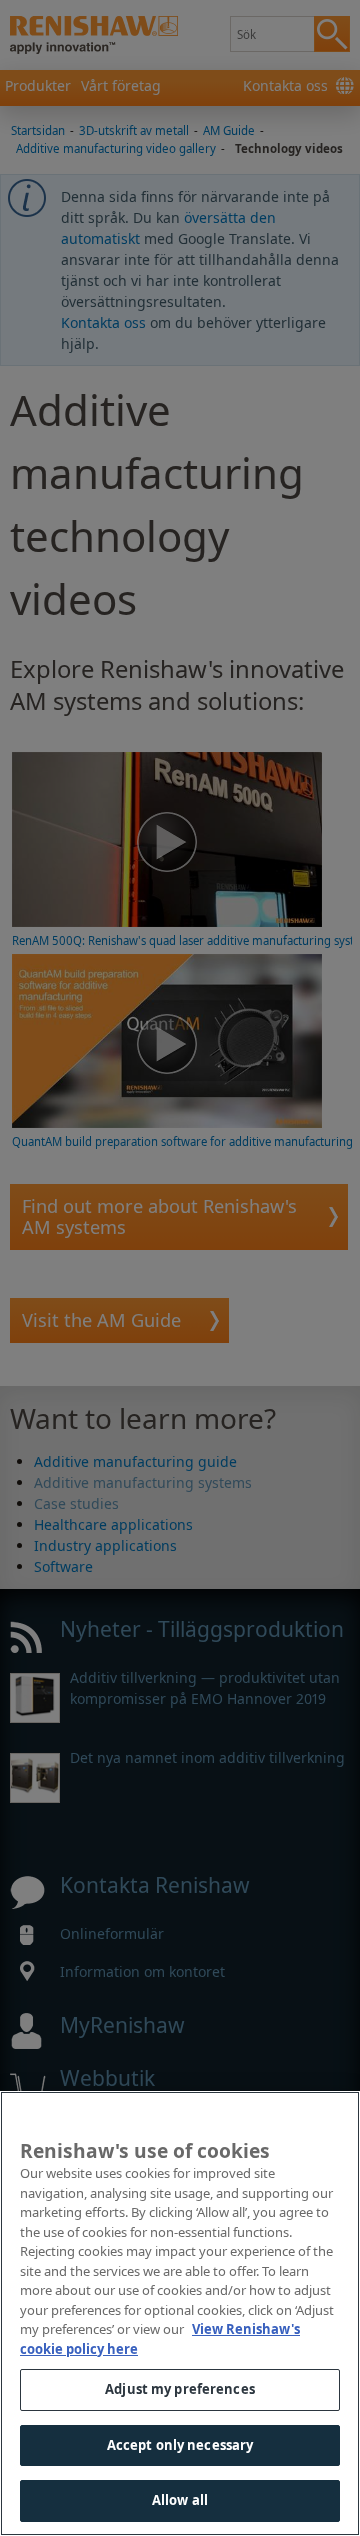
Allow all (180, 2500)
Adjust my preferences (180, 2389)
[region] (180, 2313)
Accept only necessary (180, 2445)
